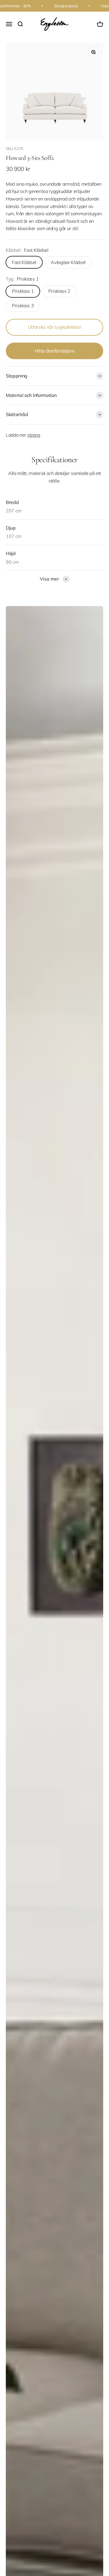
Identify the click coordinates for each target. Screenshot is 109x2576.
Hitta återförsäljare (55, 351)
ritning (34, 435)
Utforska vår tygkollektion (55, 327)
